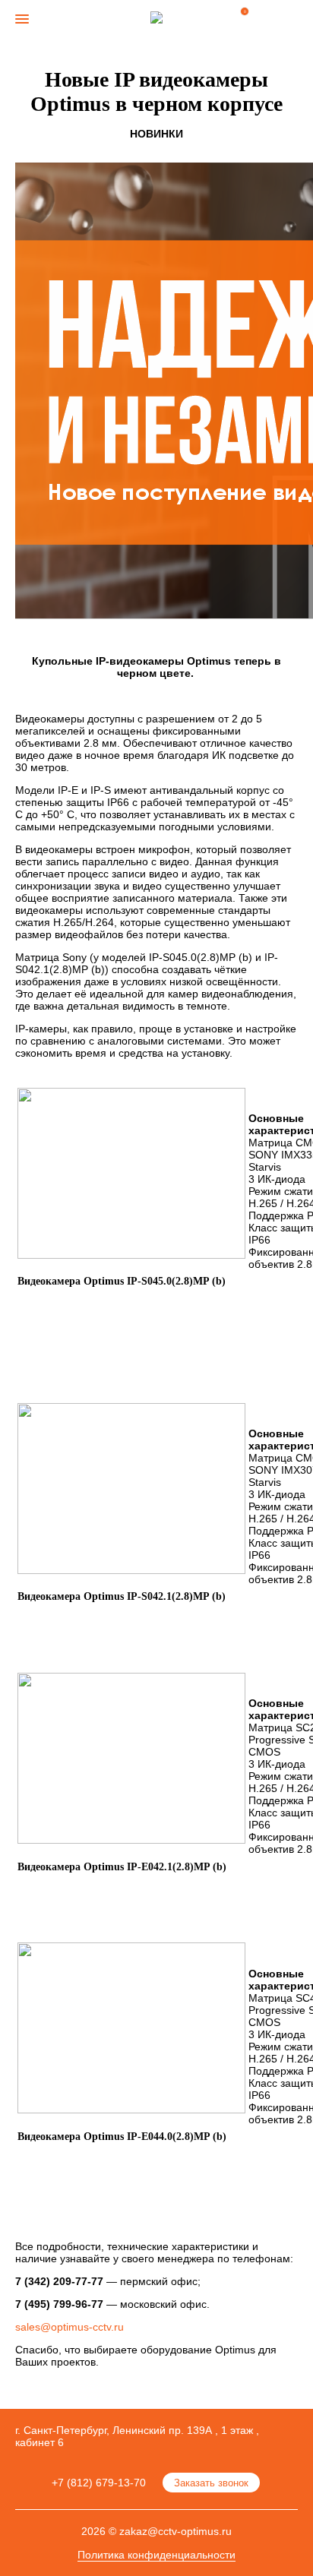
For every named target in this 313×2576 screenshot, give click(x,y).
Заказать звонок (211, 2483)
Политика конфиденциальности (156, 2555)
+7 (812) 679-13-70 (99, 2483)
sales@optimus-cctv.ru (70, 2327)
